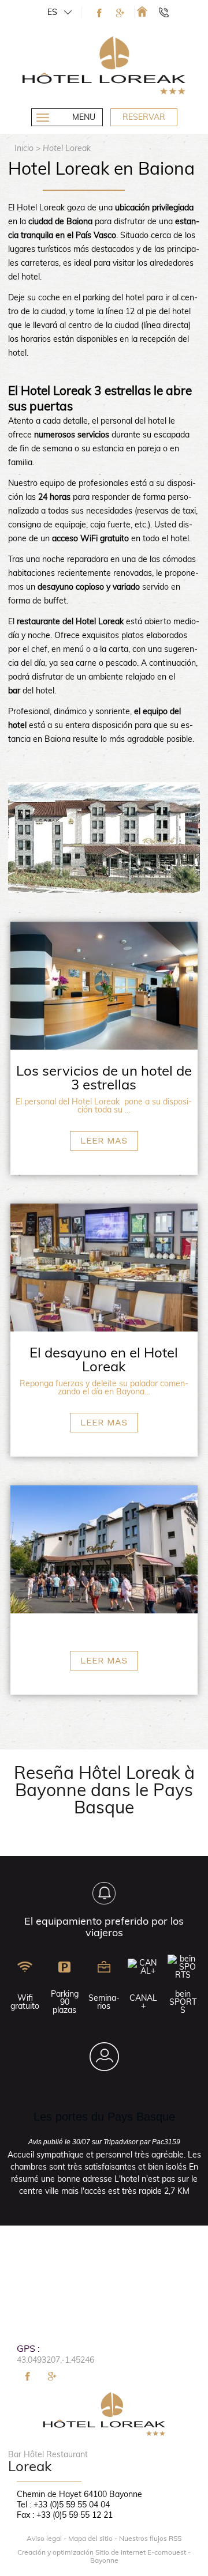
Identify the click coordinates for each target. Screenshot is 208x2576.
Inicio (24, 148)
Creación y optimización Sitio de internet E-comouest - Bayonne (104, 2556)
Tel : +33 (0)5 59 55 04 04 (63, 2505)
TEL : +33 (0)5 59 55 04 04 (169, 12)
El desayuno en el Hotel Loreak (104, 1359)
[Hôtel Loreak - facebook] (99, 13)
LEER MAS (104, 1140)
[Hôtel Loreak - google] (120, 13)
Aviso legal (44, 2539)
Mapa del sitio (90, 2539)
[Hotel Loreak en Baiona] (142, 11)
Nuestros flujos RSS (150, 2539)
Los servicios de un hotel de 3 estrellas (104, 1077)
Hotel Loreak (67, 148)
